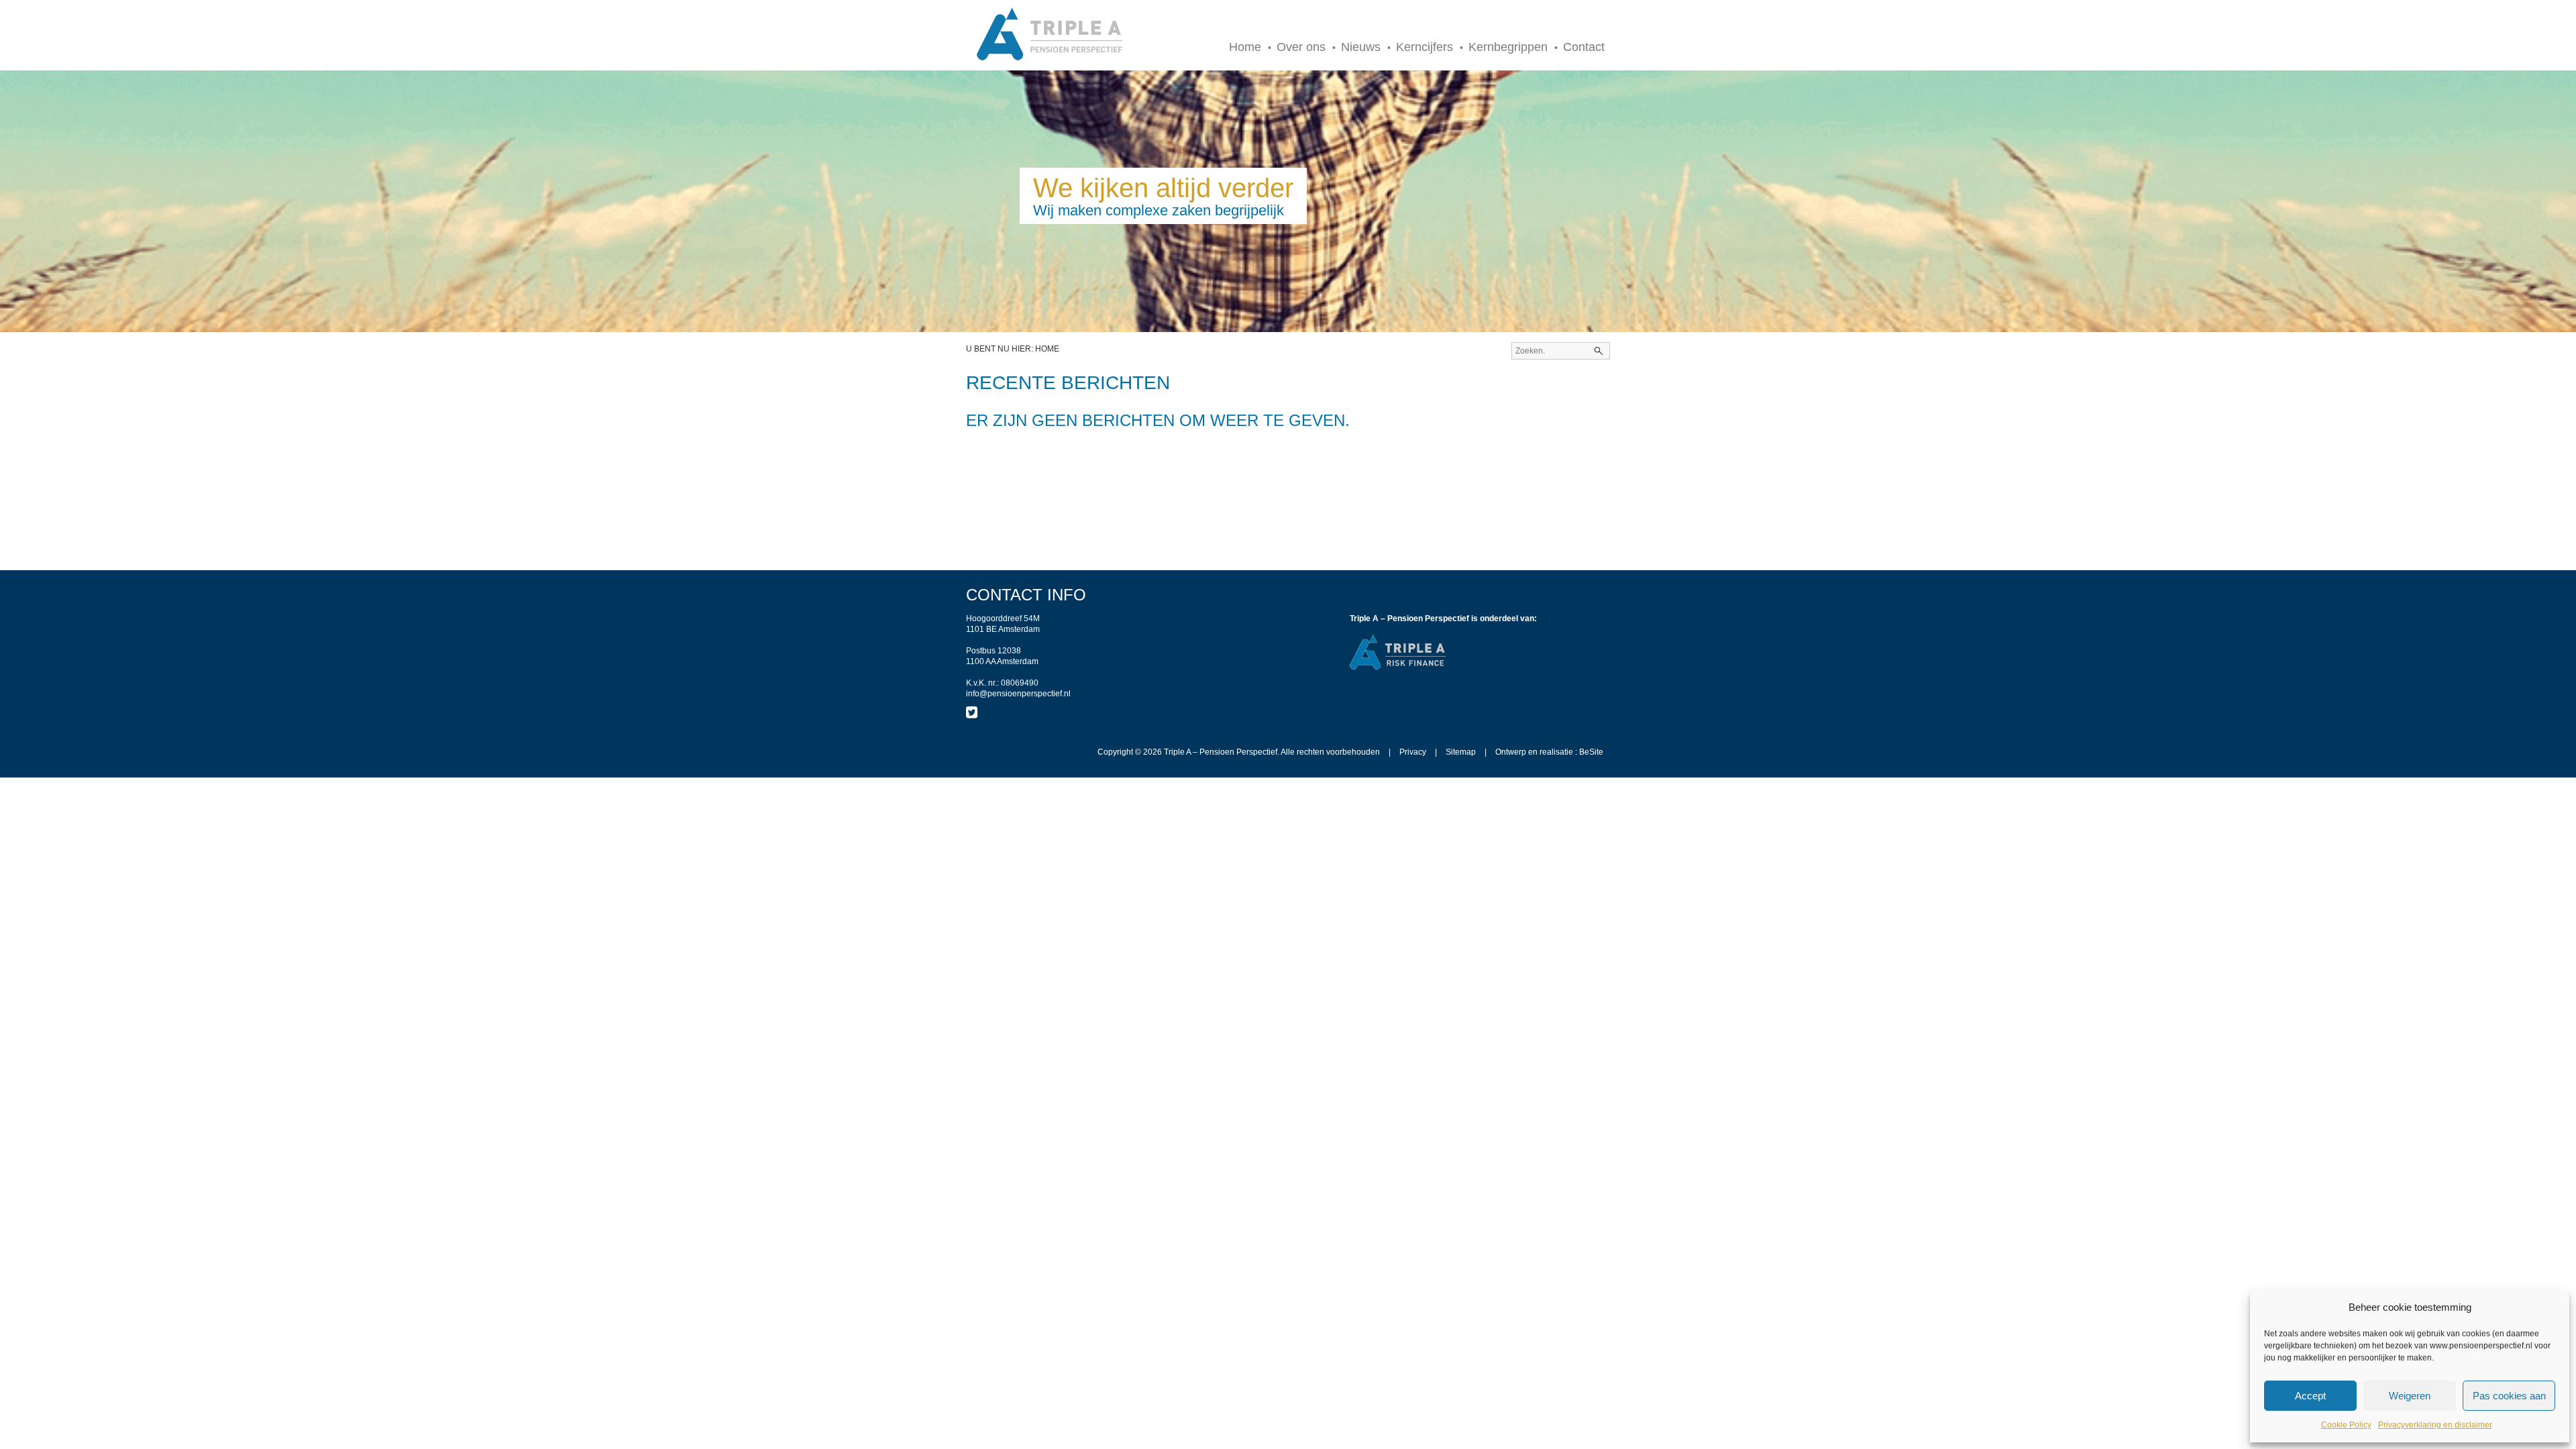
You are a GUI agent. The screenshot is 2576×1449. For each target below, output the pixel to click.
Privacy (1413, 752)
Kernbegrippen (1508, 47)
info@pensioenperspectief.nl (1018, 694)
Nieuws (1361, 47)
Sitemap (1461, 752)
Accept (2310, 1396)
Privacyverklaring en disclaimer (2435, 1425)
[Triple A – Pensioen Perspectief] (1050, 35)
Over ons (1301, 47)
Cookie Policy (2346, 1425)
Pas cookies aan (2509, 1396)
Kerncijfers (1425, 47)
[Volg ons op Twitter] (972, 712)
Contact (1584, 47)
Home (1245, 47)
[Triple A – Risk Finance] (1398, 667)
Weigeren (2410, 1396)
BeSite (1591, 752)
